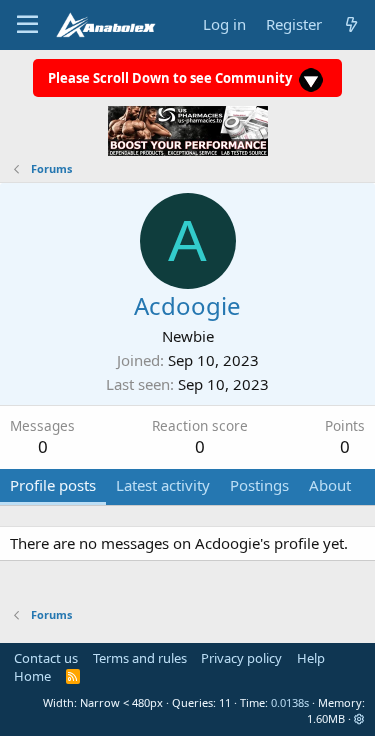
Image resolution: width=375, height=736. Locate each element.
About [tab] (330, 485)
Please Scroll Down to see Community (171, 78)
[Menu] (27, 25)
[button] (359, 718)
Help (311, 658)
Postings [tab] (259, 485)
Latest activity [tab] (163, 485)
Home (32, 676)
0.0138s (290, 702)
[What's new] (351, 24)
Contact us (46, 658)
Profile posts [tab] (53, 485)
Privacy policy (241, 658)
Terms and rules (140, 658)
